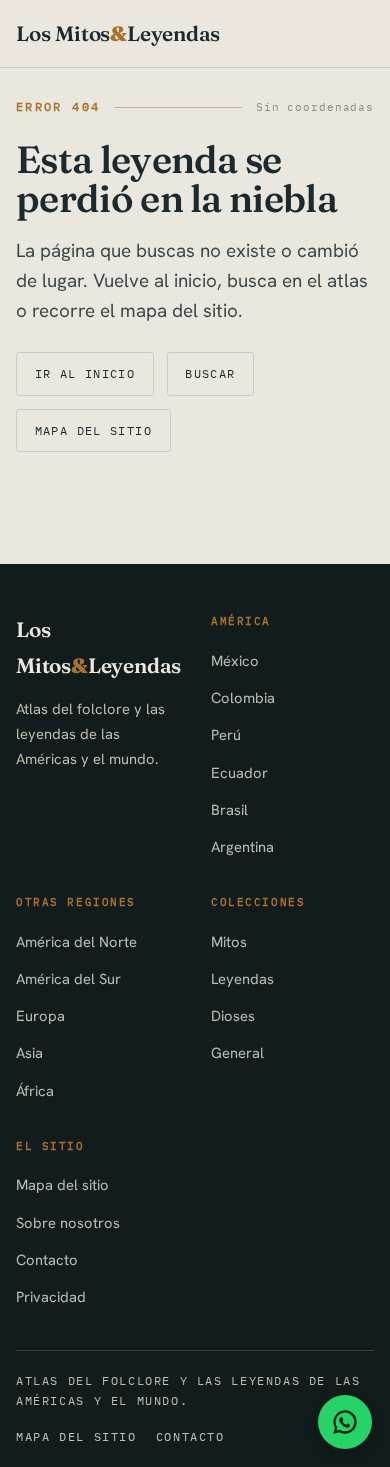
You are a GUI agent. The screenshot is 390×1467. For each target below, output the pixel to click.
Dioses (233, 1015)
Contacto (47, 1259)
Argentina (242, 846)
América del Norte (76, 941)
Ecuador (239, 772)
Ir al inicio (85, 373)
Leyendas (242, 978)
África (35, 1090)
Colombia (243, 697)
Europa (40, 1015)
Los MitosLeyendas (118, 33)
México (235, 660)
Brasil (229, 809)
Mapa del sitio (93, 430)
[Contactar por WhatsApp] (345, 1422)
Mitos (229, 941)
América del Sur (68, 978)
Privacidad (51, 1296)
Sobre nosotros (68, 1222)
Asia (29, 1052)
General (237, 1052)
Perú (226, 734)
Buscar (210, 373)
